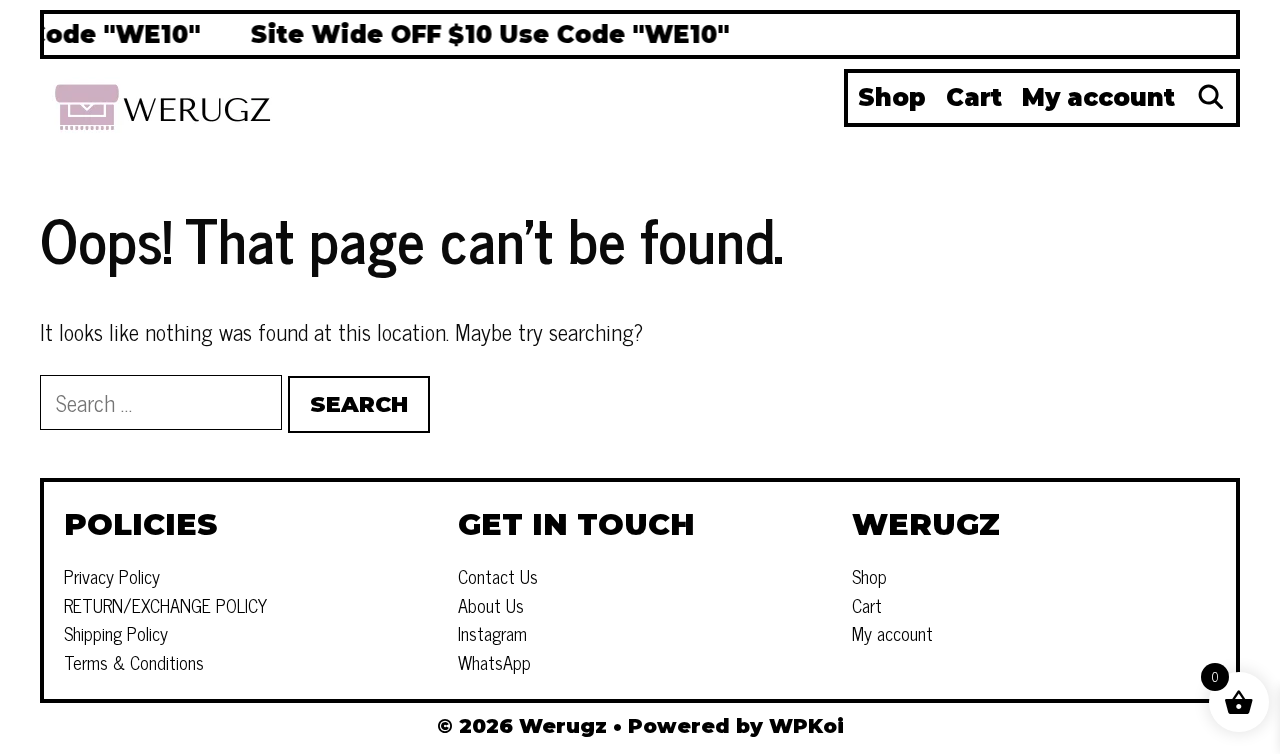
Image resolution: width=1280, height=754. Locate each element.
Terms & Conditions (134, 662)
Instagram (492, 633)
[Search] (1210, 98)
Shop (892, 97)
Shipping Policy (116, 633)
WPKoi (806, 726)
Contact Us (498, 576)
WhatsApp (494, 662)
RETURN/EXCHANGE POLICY (165, 605)
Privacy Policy (112, 576)
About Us (491, 605)
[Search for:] (164, 402)
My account (1098, 97)
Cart (974, 97)
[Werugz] (165, 103)
